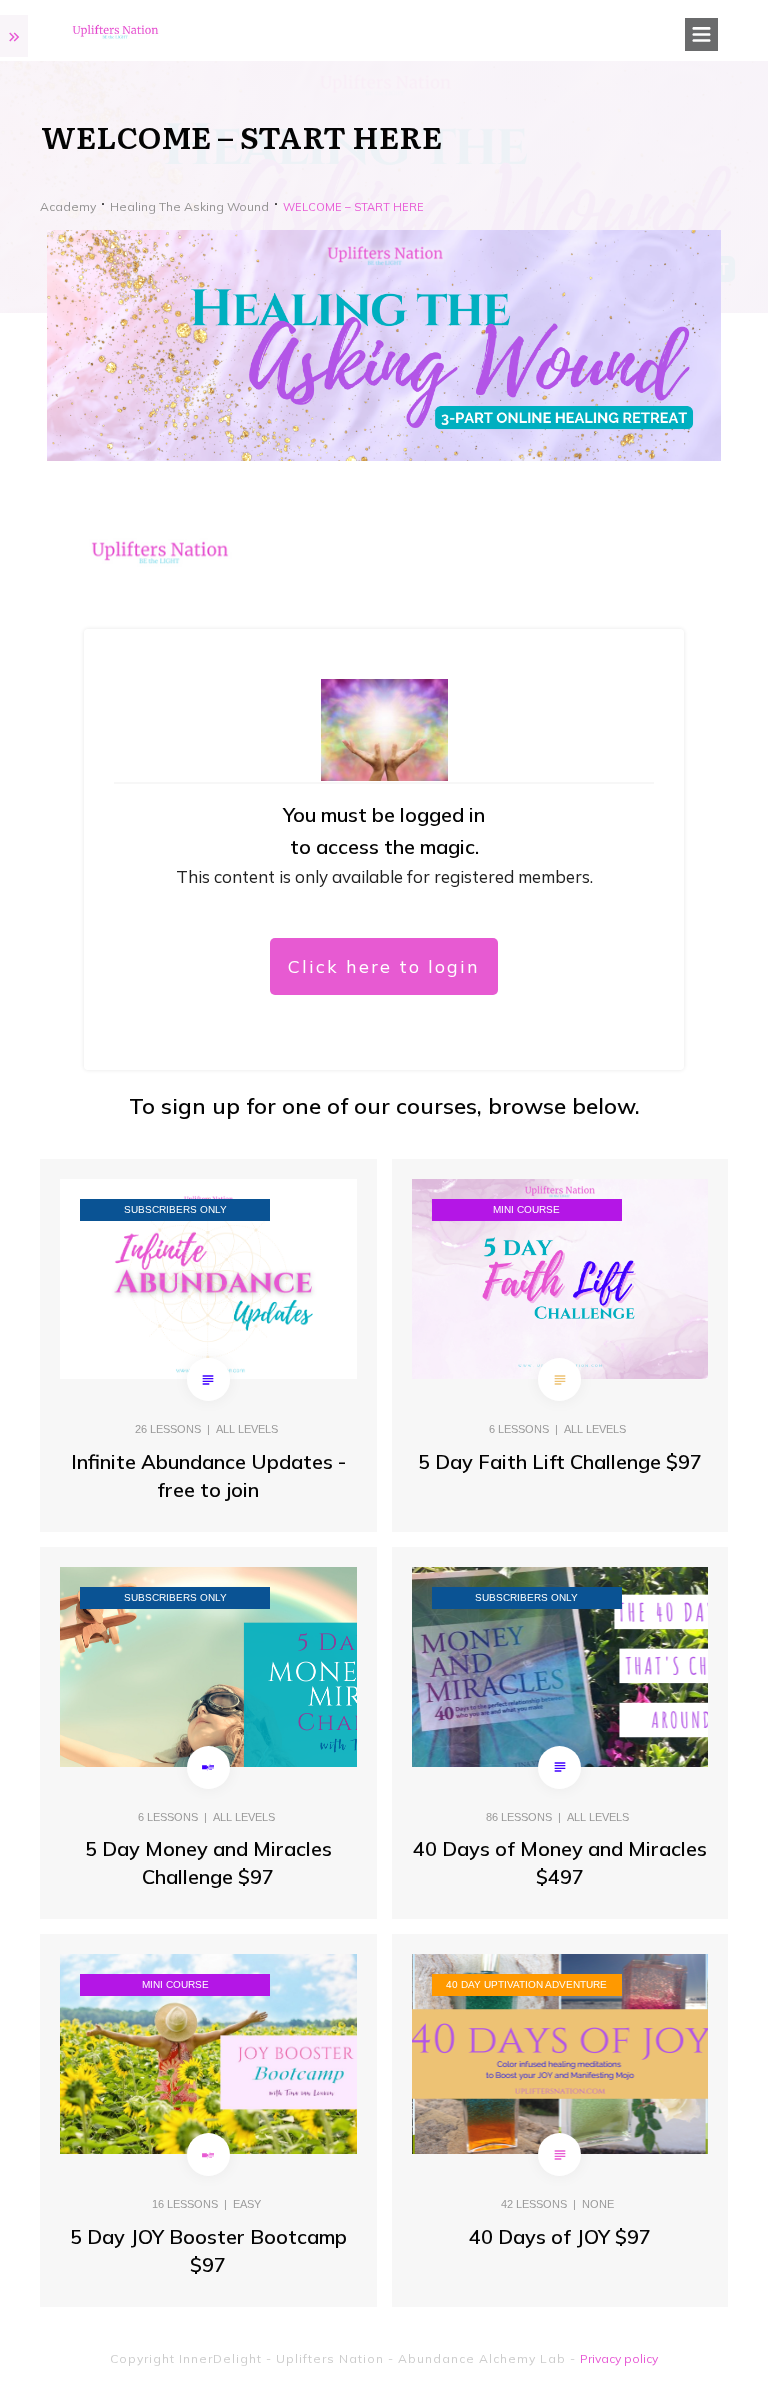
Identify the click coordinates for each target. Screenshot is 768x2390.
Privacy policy (619, 2358)
